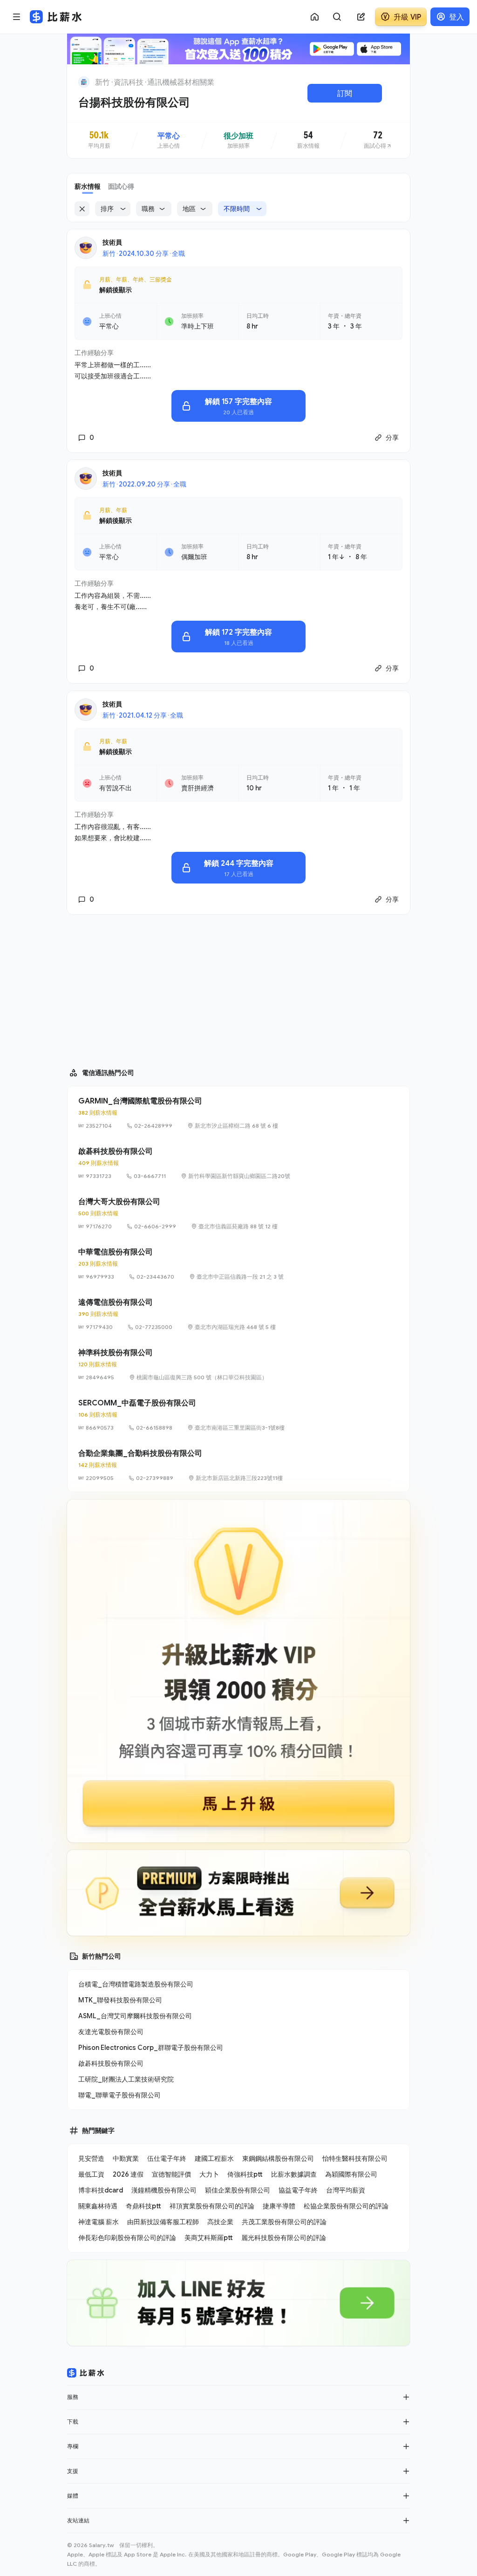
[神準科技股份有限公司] (238, 1364)
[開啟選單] (17, 17)
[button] (406, 2397)
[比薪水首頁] (86, 2373)
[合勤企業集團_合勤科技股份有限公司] (238, 1465)
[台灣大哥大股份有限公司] (238, 1213)
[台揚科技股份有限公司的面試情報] (378, 140)
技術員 (112, 242)
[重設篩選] (82, 209)
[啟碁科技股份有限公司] (238, 1163)
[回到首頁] (84, 82)
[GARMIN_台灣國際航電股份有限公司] (238, 1113)
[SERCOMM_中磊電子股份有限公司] (238, 1415)
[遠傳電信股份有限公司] (238, 1314)
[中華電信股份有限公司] (238, 1264)
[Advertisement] (238, 987)
